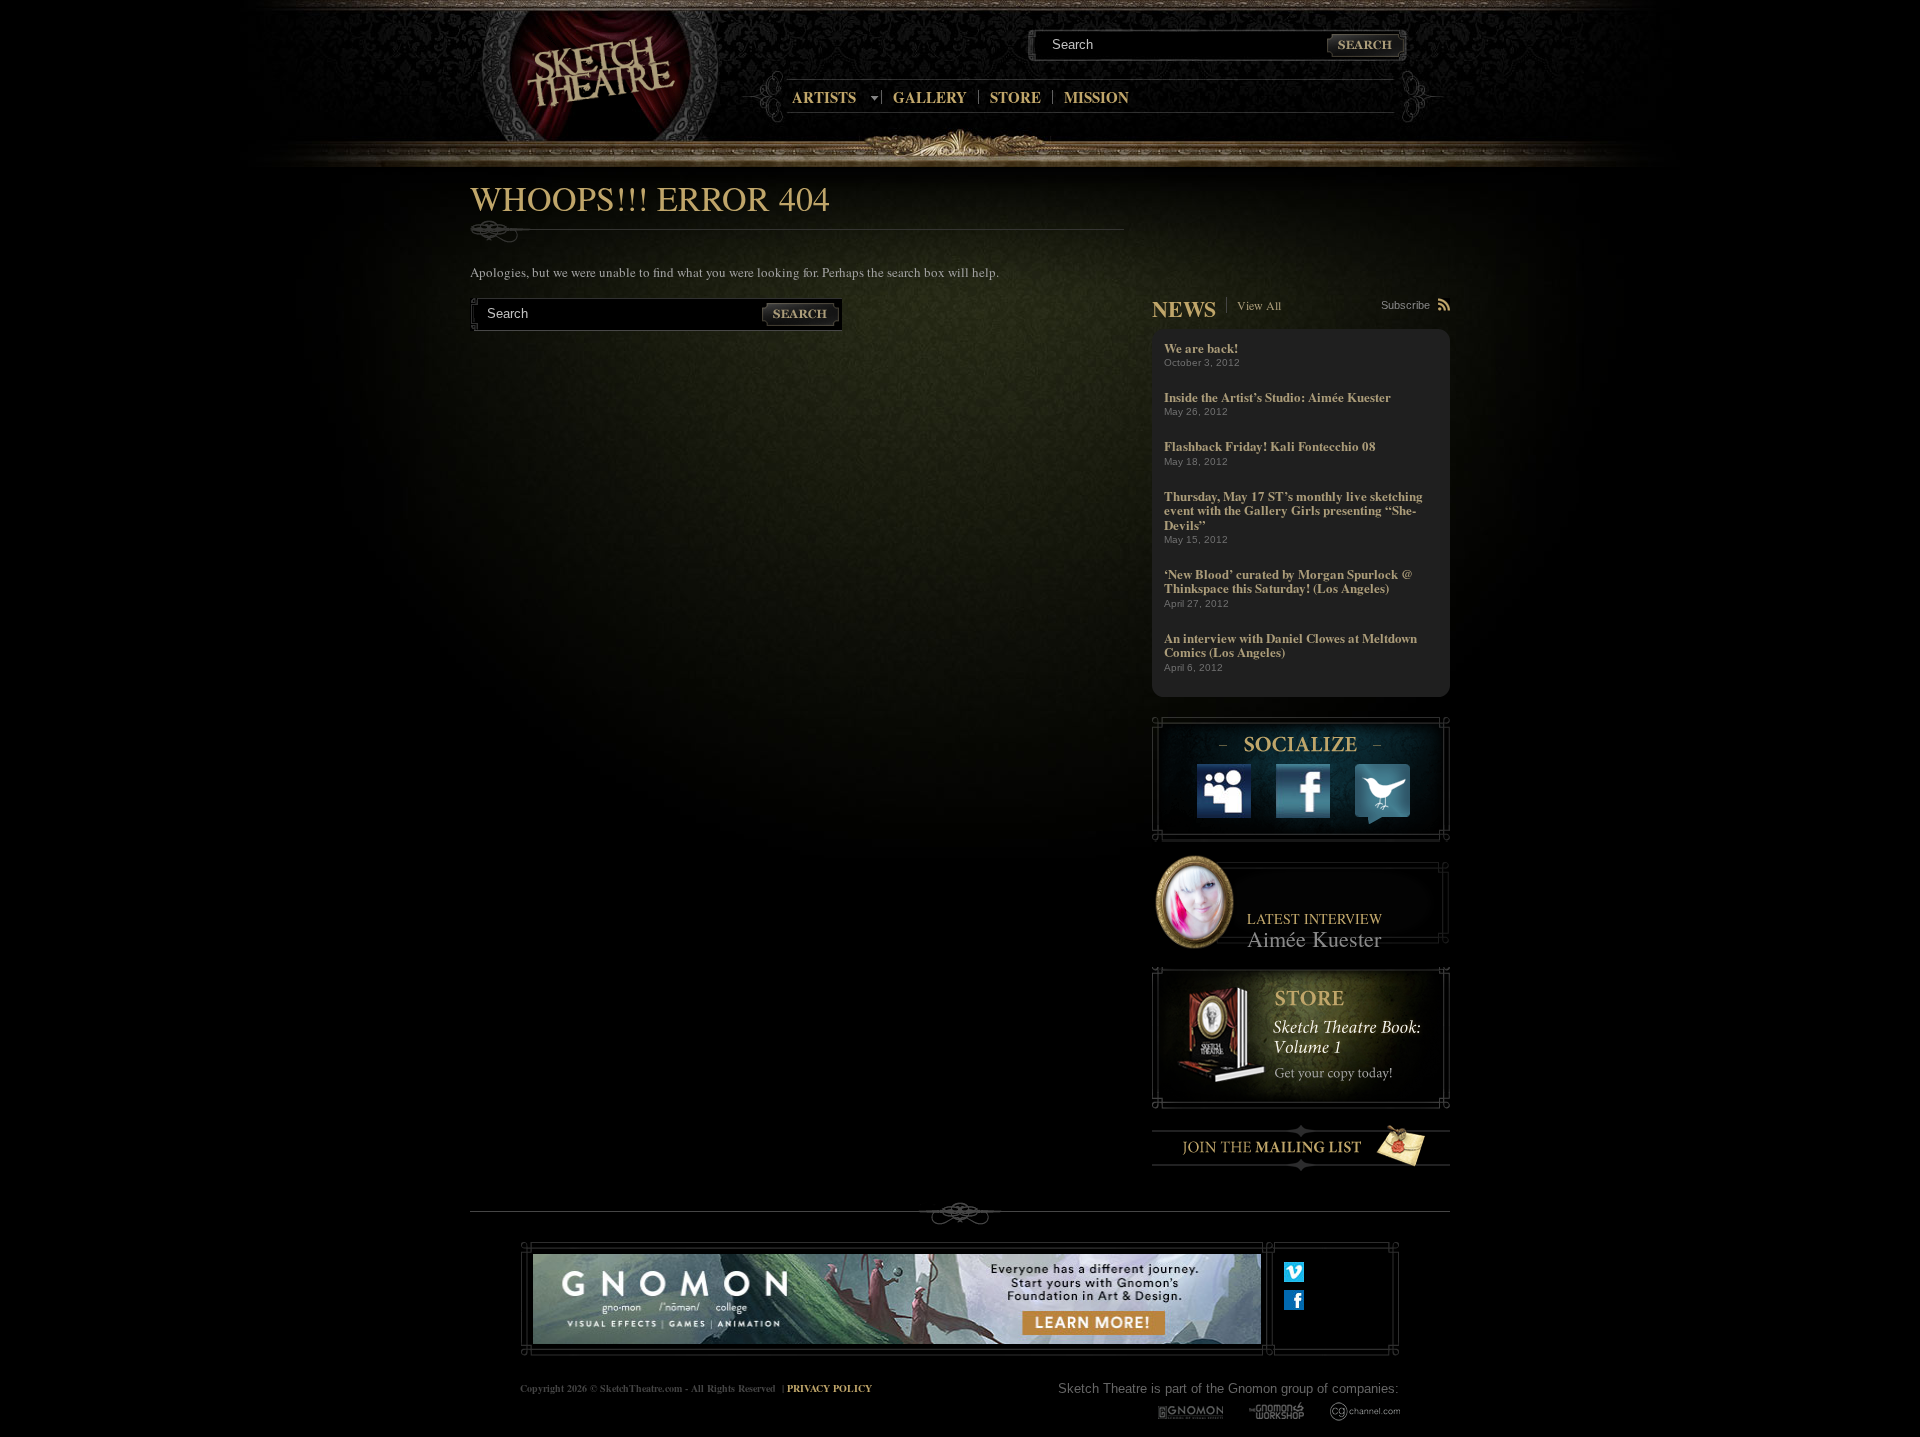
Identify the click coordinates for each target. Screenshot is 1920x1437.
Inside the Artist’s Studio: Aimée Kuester (1277, 396)
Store (1015, 97)
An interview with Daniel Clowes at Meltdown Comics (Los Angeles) (1290, 644)
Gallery (930, 97)
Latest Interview (1314, 918)
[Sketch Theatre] (601, 72)
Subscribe (1405, 305)
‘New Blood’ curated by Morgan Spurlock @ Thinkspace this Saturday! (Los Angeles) (1288, 580)
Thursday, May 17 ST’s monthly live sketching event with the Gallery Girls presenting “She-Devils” (1293, 510)
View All (1259, 305)
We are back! (1201, 347)
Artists (824, 97)
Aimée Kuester (1314, 938)
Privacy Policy (829, 1388)
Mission (1096, 97)
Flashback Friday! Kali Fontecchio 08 (1270, 445)
